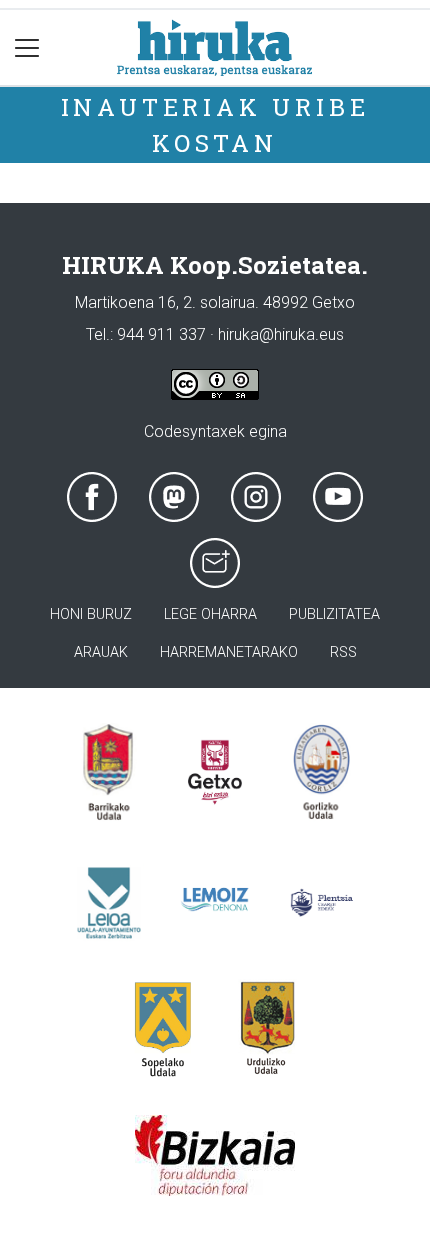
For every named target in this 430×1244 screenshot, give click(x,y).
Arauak (101, 652)
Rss (343, 652)
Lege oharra (210, 614)
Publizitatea (334, 614)
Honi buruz (91, 614)
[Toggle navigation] (27, 47)
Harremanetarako (229, 652)
